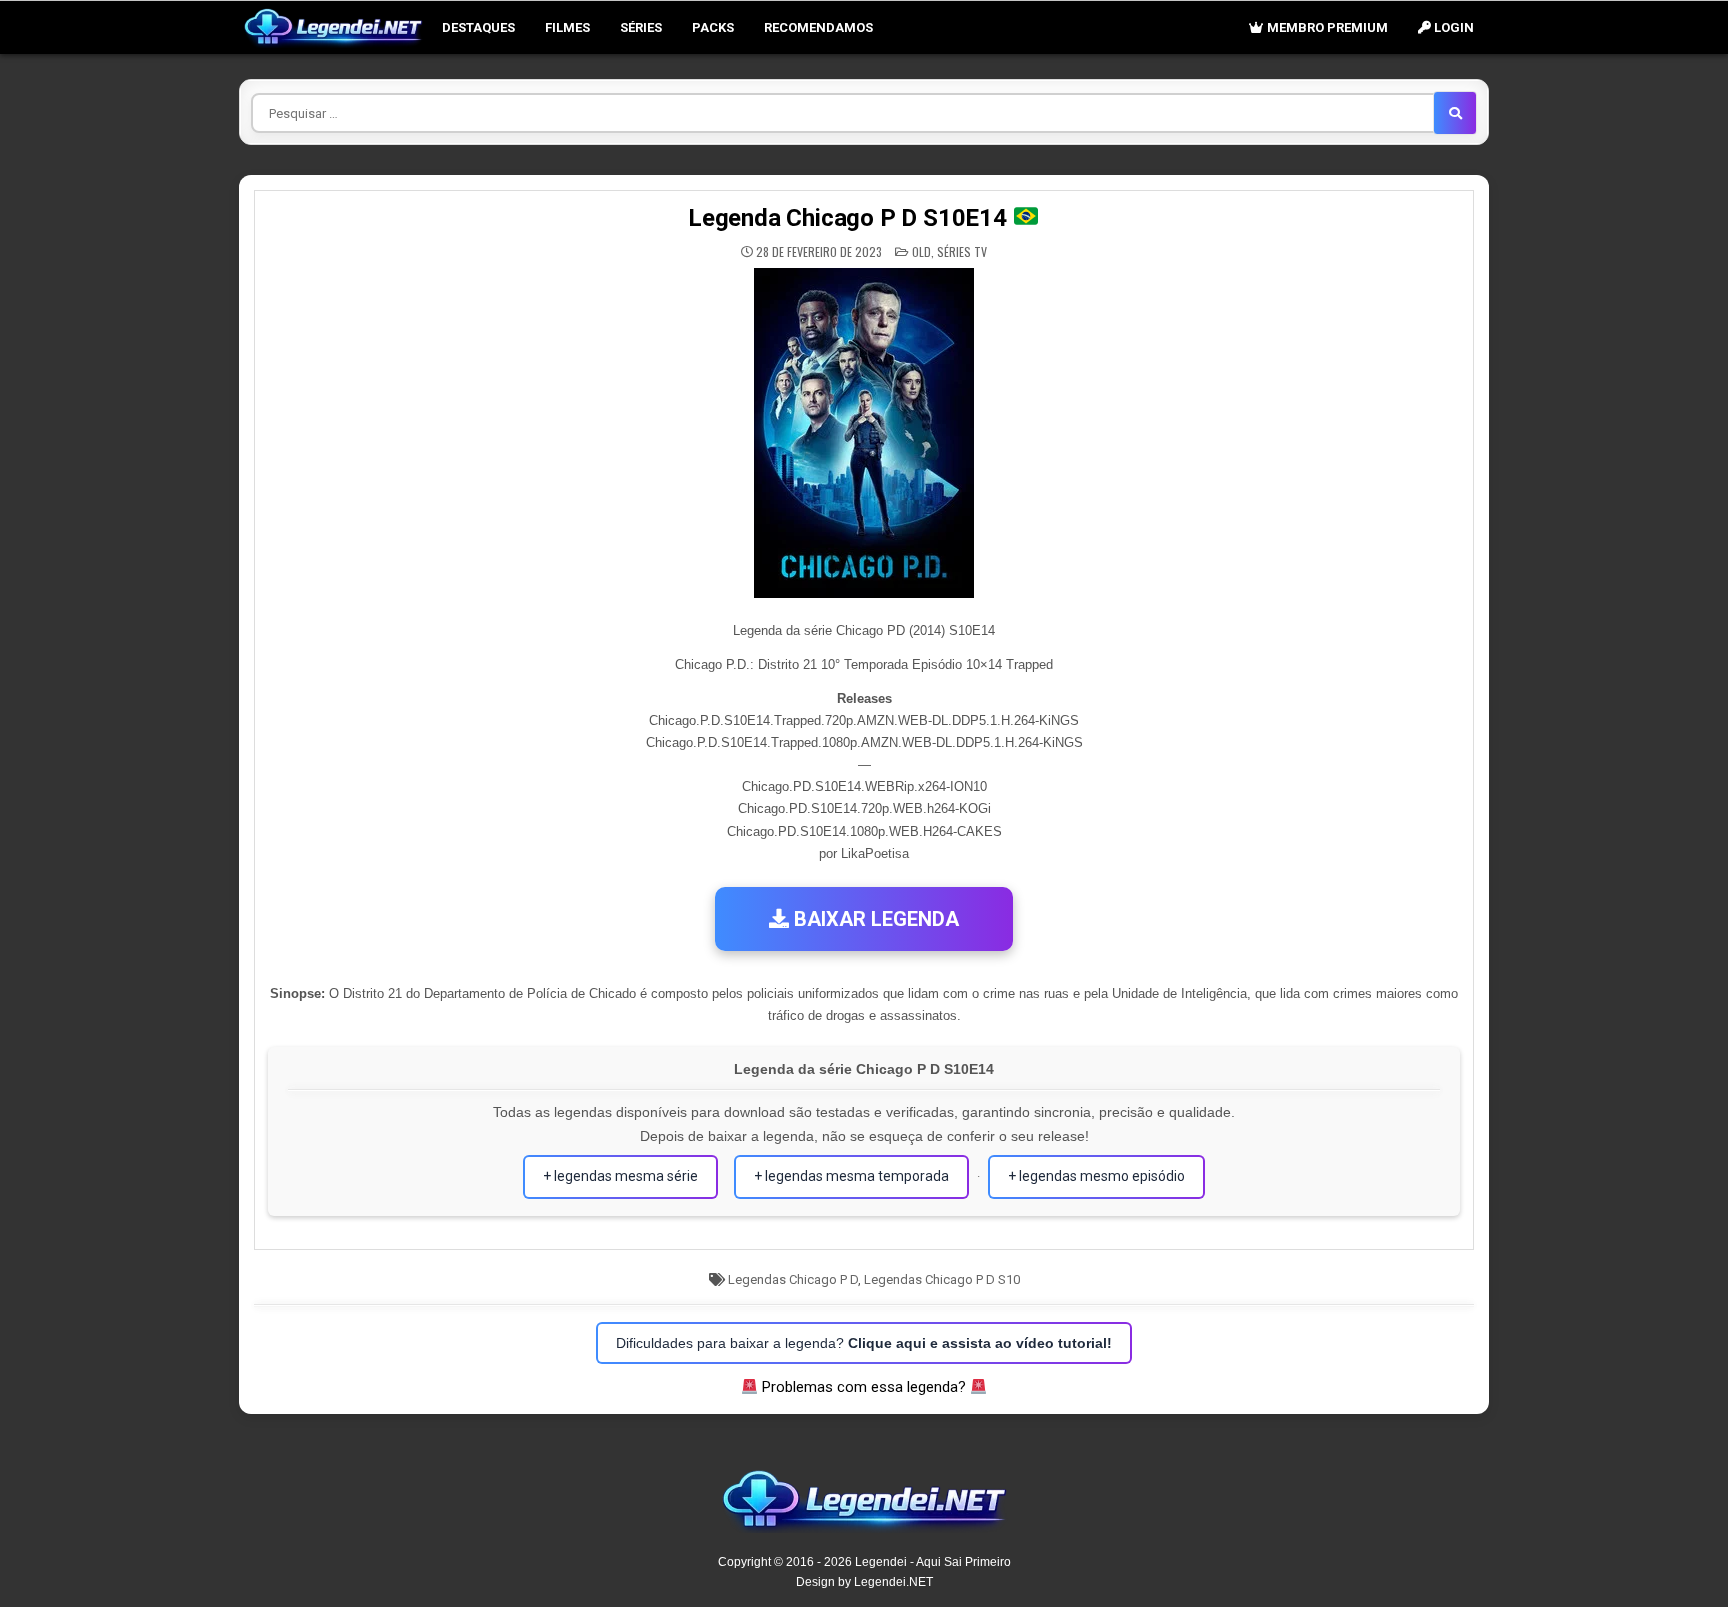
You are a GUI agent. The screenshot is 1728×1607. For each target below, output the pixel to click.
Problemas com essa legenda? (864, 1387)
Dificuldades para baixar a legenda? (864, 1343)
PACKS (713, 27)
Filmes (567, 27)
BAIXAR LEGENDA (874, 919)
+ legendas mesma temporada (851, 1176)
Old (921, 251)
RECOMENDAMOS (818, 27)
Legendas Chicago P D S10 (942, 1279)
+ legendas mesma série (620, 1176)
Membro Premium (1326, 27)
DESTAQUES (478, 27)
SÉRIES (641, 27)
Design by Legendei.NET (864, 1582)
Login (1452, 27)
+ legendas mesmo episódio (1096, 1176)
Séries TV (962, 251)
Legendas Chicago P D (793, 1279)
